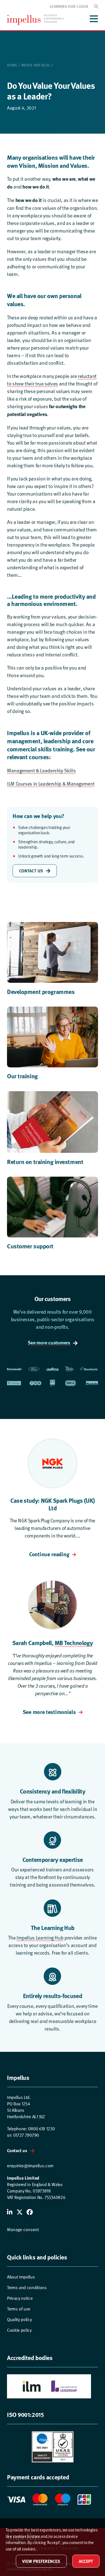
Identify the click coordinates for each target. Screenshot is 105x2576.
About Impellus (21, 2277)
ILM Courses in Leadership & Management (51, 783)
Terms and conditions (27, 2288)
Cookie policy (19, 2330)
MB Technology (74, 1643)
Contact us (17, 2150)
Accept (86, 2561)
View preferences (41, 2561)
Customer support (30, 1246)
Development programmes (41, 991)
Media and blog (36, 65)
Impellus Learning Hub (40, 1937)
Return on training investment (45, 1162)
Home (12, 65)
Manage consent (23, 2230)
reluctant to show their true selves (52, 380)
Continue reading (49, 1554)
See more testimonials (49, 1712)
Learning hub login (69, 6)
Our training (22, 1076)
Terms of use (19, 2309)
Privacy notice (20, 2298)
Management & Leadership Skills (41, 770)
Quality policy (19, 2320)
